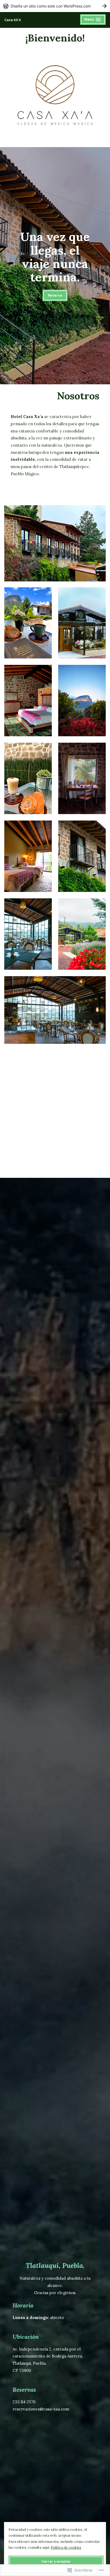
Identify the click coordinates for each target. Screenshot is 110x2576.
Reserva (55, 295)
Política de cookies (66, 2547)
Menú (94, 20)
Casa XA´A (13, 20)
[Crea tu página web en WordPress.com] (55, 6)
